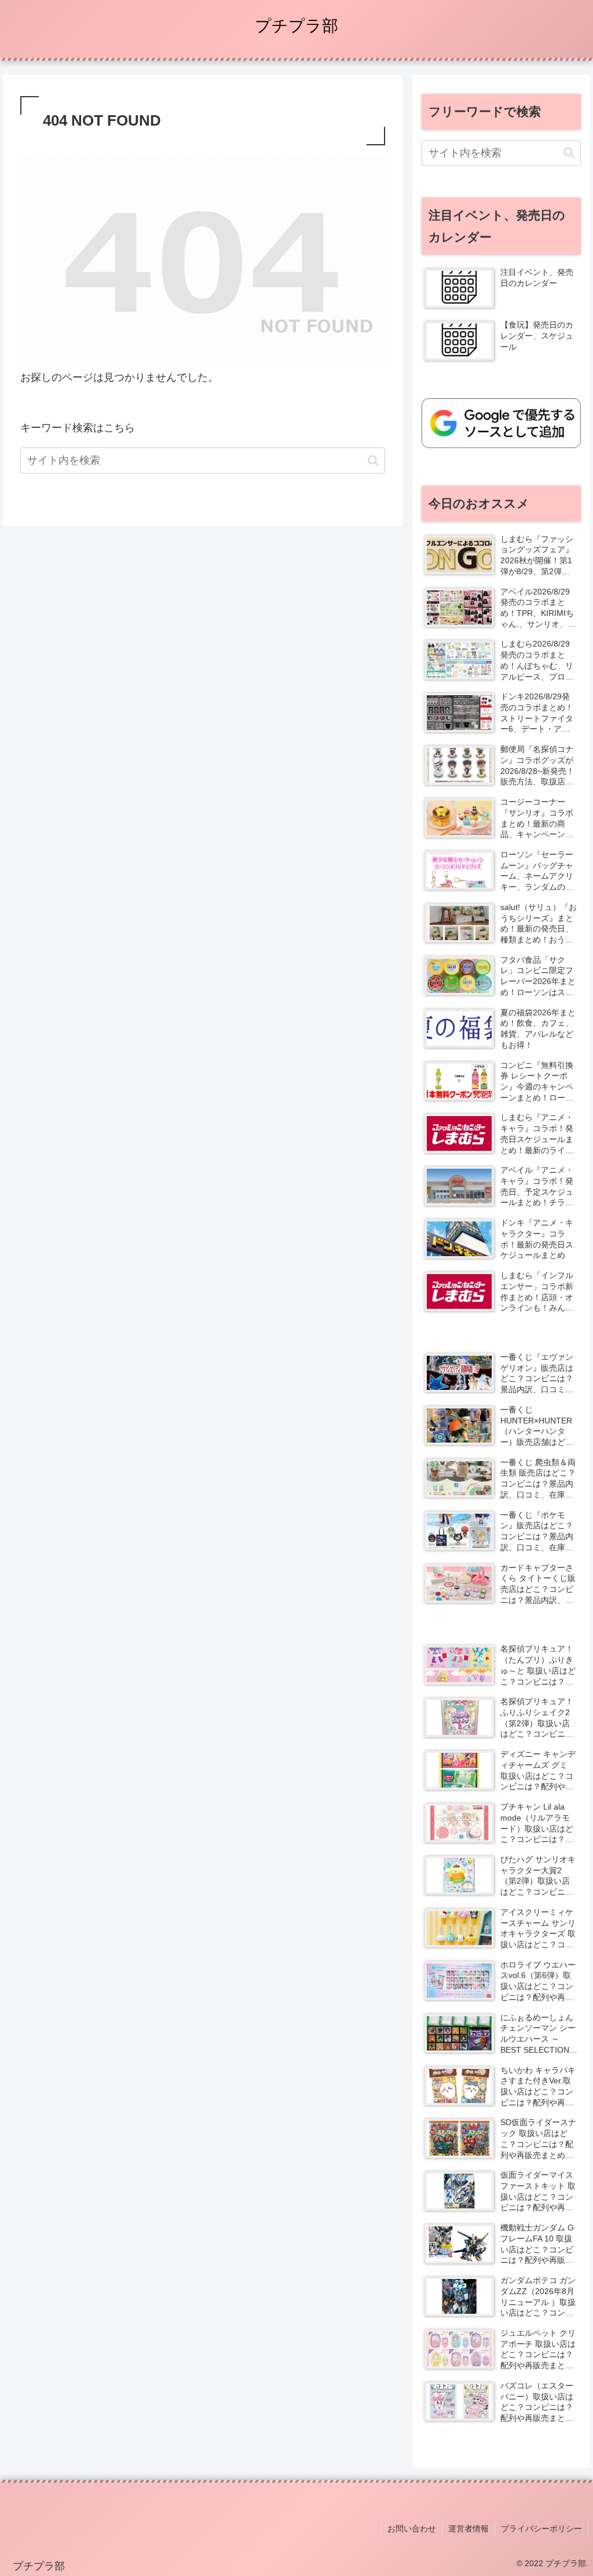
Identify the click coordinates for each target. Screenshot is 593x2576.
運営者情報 (468, 2529)
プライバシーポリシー (541, 2529)
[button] (373, 460)
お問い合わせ (412, 2529)
